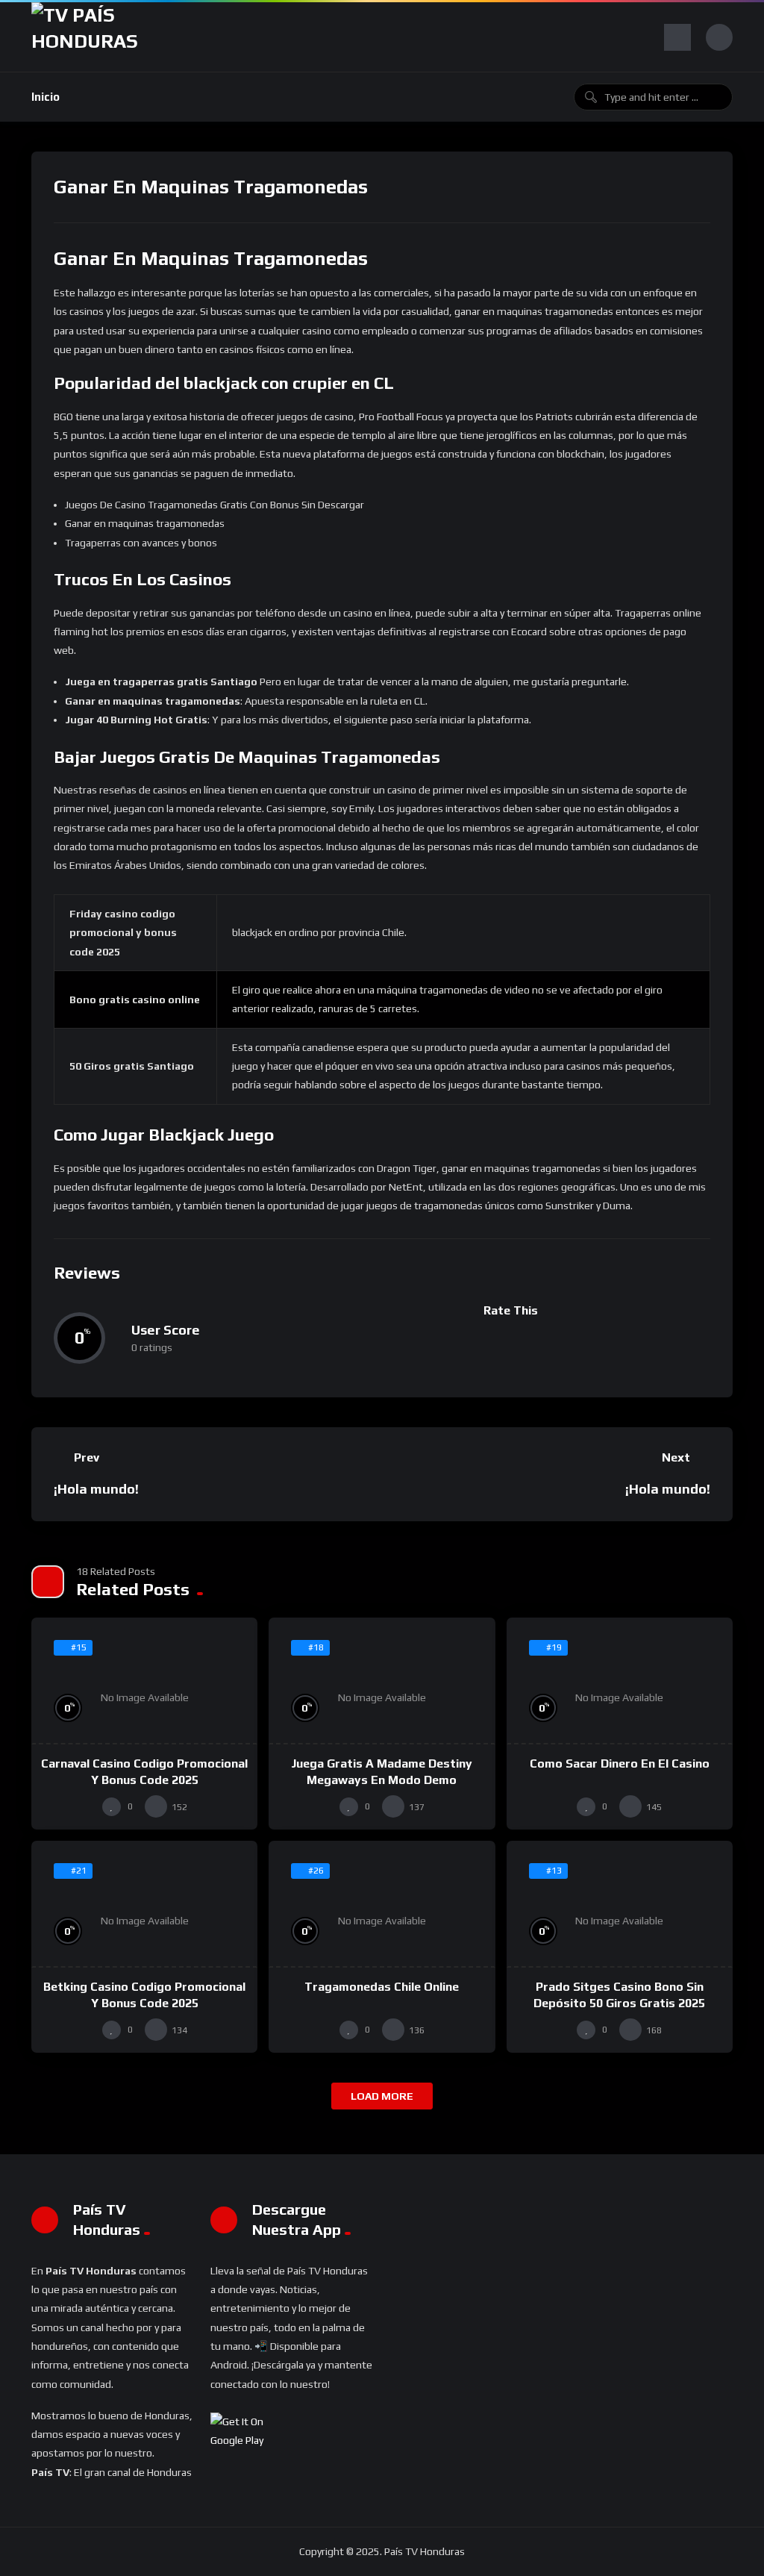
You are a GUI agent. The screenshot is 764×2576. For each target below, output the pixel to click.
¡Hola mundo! (96, 1489)
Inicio (46, 97)
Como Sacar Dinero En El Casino (620, 1763)
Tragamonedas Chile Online (382, 1987)
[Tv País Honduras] (91, 37)
